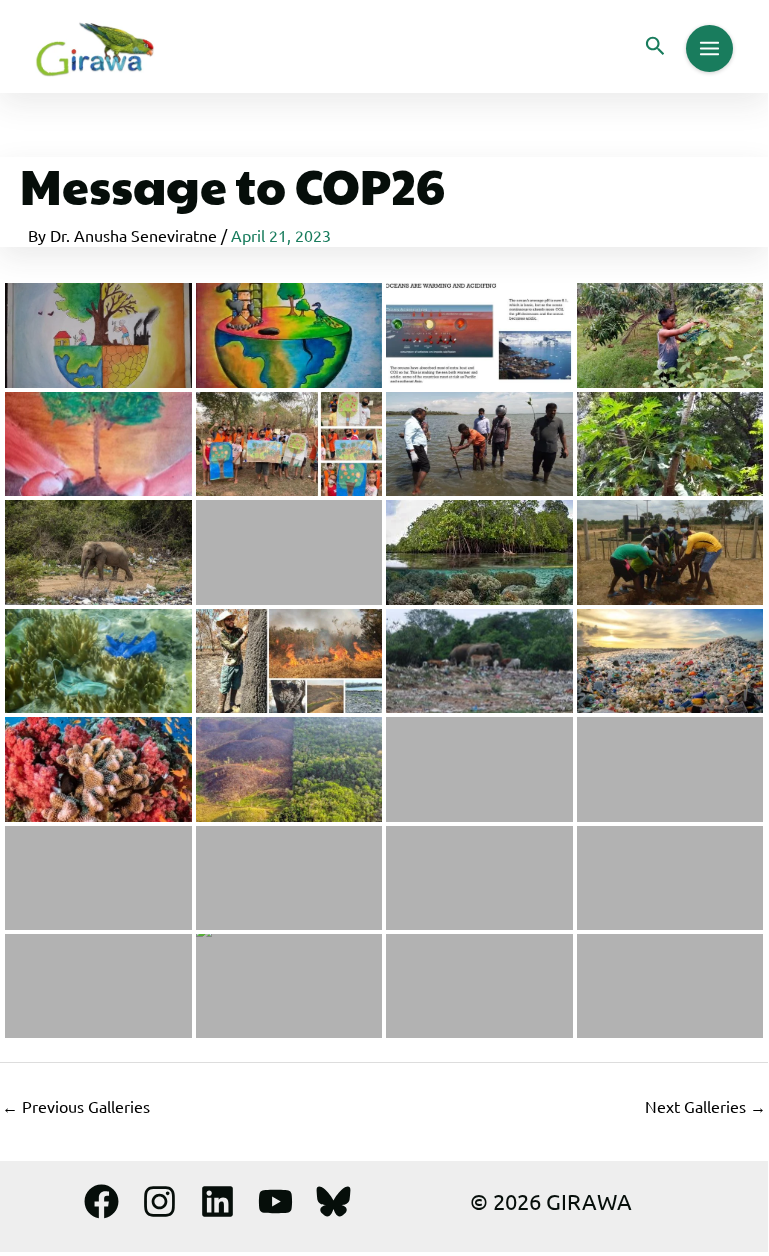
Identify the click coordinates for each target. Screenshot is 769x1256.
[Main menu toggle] (709, 48)
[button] (655, 46)
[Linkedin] (217, 1201)
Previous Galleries (76, 1106)
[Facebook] (101, 1201)
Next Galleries (705, 1106)
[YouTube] (275, 1201)
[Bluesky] (333, 1201)
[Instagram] (159, 1201)
